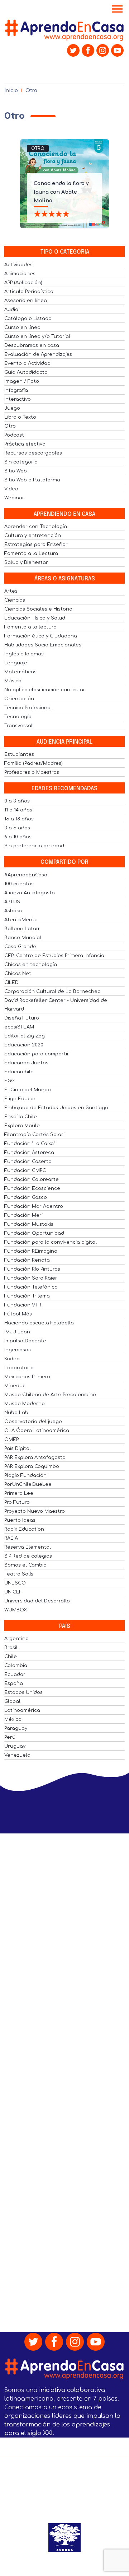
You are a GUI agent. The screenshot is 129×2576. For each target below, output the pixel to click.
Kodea (12, 1359)
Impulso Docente (25, 1341)
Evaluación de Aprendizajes (38, 354)
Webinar (14, 498)
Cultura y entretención (33, 536)
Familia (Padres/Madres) (34, 763)
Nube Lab (16, 1413)
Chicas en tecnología (31, 965)
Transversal (18, 726)
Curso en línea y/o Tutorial (37, 336)
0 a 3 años (17, 801)
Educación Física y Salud (35, 618)
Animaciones (20, 274)
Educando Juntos (26, 1063)
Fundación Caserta (28, 1162)
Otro (38, 149)
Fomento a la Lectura (31, 554)
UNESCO (15, 1583)
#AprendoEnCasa (26, 875)
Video (11, 489)
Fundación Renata (27, 1260)
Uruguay (15, 1746)
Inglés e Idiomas (24, 654)
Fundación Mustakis (29, 1224)
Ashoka (13, 911)
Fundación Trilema (27, 1296)
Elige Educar (20, 1099)
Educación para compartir (37, 1054)
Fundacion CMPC (25, 1171)
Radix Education (24, 1529)
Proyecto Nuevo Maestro (35, 1511)
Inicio (11, 91)
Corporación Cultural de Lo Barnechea (52, 992)
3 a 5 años (17, 828)
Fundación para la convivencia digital (51, 1242)
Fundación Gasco (26, 1197)
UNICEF (13, 1592)
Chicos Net (18, 974)
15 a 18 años (19, 819)
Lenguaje (16, 663)
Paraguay (16, 1728)
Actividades (18, 265)
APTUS (12, 902)
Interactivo (18, 399)
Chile (11, 1657)
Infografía (16, 390)
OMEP (11, 1440)
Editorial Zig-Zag (25, 1036)
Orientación (19, 699)
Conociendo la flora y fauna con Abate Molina (61, 192)
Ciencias (15, 600)
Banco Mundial (23, 938)
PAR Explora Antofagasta (35, 1457)
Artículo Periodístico (29, 292)
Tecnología (18, 717)
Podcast (14, 435)
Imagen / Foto (22, 381)
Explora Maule (22, 1126)
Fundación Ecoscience (32, 1188)
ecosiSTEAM (19, 1027)
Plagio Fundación (25, 1475)
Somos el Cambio (25, 1565)
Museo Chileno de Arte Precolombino (50, 1395)
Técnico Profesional (28, 708)
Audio (11, 310)
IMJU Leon (17, 1332)
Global (12, 1701)
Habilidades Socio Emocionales (43, 645)
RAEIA (11, 1538)
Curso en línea (22, 328)
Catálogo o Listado (28, 319)
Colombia (16, 1666)
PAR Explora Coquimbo (32, 1466)
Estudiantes (19, 754)
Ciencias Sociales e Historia (38, 609)
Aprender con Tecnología (36, 527)
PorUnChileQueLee (28, 1484)
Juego (12, 408)
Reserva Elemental (28, 1547)
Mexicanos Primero (27, 1377)
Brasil (11, 1648)
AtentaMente (21, 920)
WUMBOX (16, 1610)
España (14, 1683)
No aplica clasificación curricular (45, 690)
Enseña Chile (21, 1117)
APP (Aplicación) (23, 283)
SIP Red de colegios (28, 1556)
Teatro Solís (19, 1574)
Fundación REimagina (31, 1251)
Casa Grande (20, 947)
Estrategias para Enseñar (36, 545)
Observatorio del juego (33, 1422)
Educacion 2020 (24, 1045)
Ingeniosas (18, 1350)
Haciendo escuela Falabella (39, 1323)
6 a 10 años (18, 837)
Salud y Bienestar (26, 562)
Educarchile (19, 1072)
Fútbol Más (18, 1314)
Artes (11, 591)
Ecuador (15, 1675)
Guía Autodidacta (26, 372)
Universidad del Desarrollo (37, 1601)
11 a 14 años (18, 810)
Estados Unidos (23, 1692)
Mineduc (15, 1386)
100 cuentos (19, 884)
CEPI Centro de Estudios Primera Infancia (54, 956)
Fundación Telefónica (31, 1287)
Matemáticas (20, 672)
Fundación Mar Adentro (34, 1206)
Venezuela (17, 1755)
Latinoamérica (22, 1710)
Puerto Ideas (20, 1520)
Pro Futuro (17, 1502)
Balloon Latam (22, 929)
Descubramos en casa (32, 345)
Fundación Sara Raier (31, 1278)
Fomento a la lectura (30, 627)
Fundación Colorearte (32, 1179)
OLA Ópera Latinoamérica (37, 1431)
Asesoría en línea (26, 301)
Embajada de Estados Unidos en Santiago (56, 1108)
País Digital (18, 1449)
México (13, 1719)
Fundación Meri (23, 1215)
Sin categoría (21, 462)
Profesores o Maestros (32, 772)
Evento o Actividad (27, 363)
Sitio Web (16, 471)
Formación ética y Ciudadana (41, 636)
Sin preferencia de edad (34, 846)
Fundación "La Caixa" (30, 1144)
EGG (9, 1081)
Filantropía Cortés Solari (34, 1135)
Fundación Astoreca (29, 1153)
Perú (10, 1737)
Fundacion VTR (23, 1305)
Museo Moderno (25, 1404)
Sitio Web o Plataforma (32, 480)
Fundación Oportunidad (34, 1233)
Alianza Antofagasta (30, 893)
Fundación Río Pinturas (32, 1269)
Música (13, 681)
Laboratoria (19, 1368)
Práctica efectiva (25, 444)
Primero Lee (19, 1493)
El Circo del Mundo (28, 1090)
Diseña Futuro (22, 1018)
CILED (11, 983)
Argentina (16, 1639)
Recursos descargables (33, 453)
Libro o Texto (20, 417)
